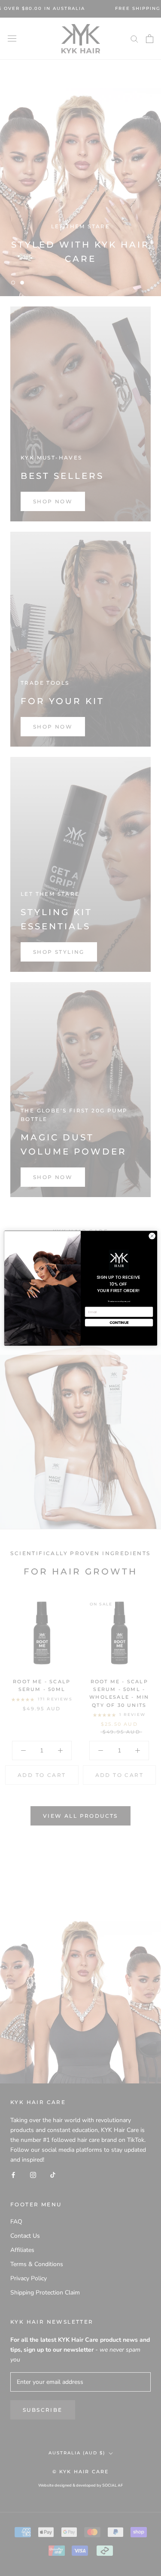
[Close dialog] (152, 1236)
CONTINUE (119, 1323)
